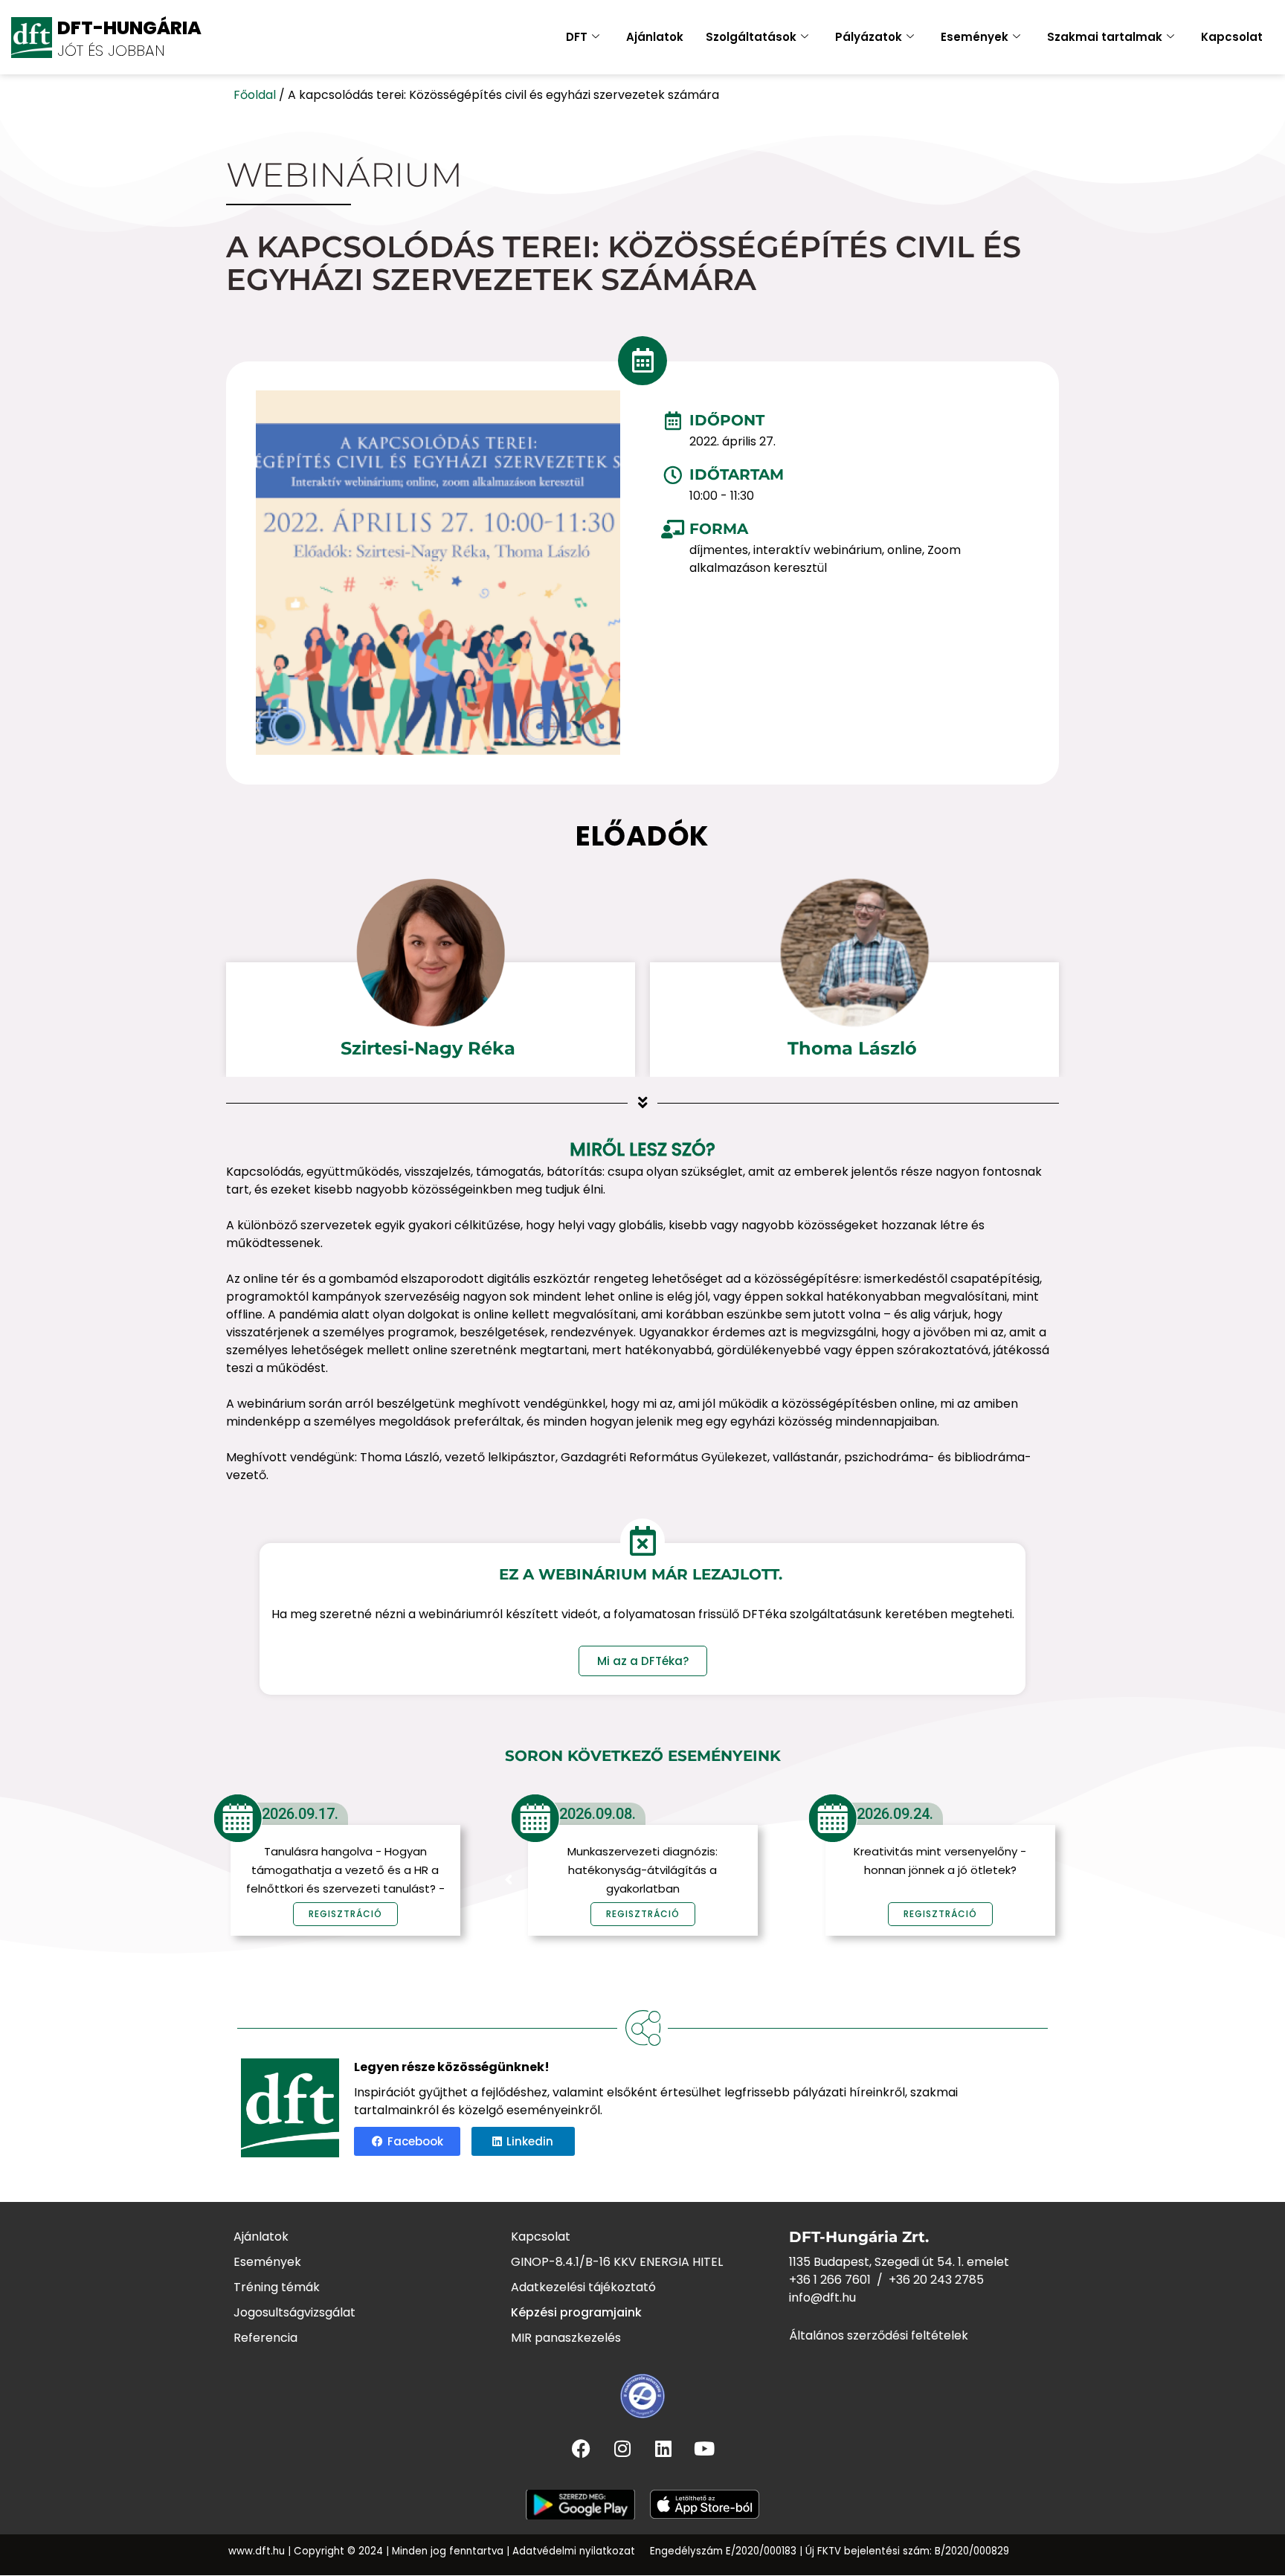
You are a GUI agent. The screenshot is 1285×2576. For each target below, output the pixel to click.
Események (975, 37)
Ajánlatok (655, 37)
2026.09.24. (895, 1814)
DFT (577, 37)
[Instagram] (622, 2449)
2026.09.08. (598, 1814)
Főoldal (255, 95)
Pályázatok (869, 37)
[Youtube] (704, 2449)
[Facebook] (582, 2449)
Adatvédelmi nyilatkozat (574, 2551)
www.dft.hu (257, 2551)
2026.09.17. (300, 1814)
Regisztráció (643, 1914)
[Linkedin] (663, 2449)
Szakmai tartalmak (1105, 37)
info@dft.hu (822, 2298)
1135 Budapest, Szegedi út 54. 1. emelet (899, 2262)
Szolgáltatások (751, 37)
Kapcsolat (1232, 37)
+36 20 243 (922, 2280)
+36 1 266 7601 (830, 2280)
